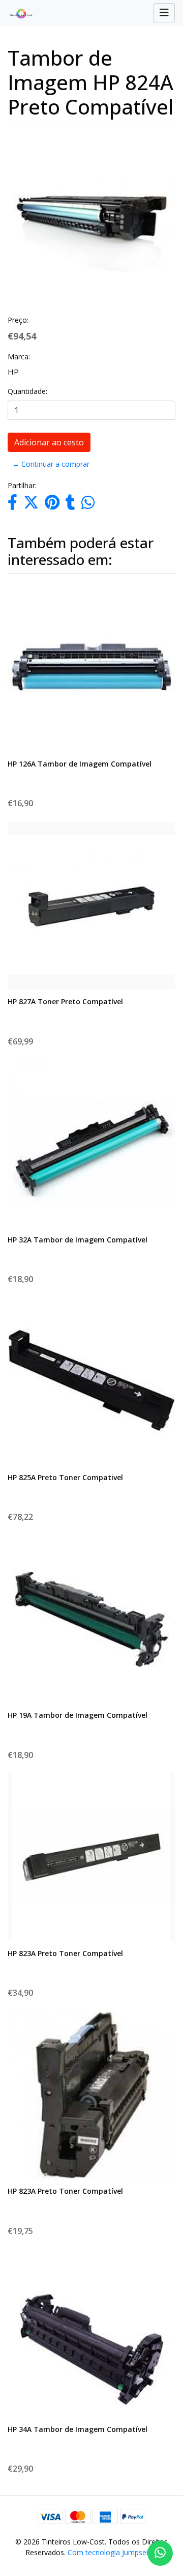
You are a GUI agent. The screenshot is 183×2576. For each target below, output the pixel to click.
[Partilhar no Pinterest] (52, 505)
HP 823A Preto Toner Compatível (65, 1953)
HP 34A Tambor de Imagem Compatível (78, 2429)
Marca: (19, 357)
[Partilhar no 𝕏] (31, 505)
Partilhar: (22, 485)
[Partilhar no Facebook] (12, 505)
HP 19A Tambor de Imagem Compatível (78, 1715)
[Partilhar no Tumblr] (70, 505)
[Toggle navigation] (164, 13)
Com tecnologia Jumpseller (112, 2552)
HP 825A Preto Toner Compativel (65, 1477)
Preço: (18, 320)
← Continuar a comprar (51, 464)
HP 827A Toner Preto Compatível (65, 1001)
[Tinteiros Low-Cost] (17, 13)
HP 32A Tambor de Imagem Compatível (78, 1240)
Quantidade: (27, 391)
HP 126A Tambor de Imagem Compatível (80, 764)
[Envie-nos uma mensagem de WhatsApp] (160, 2553)
